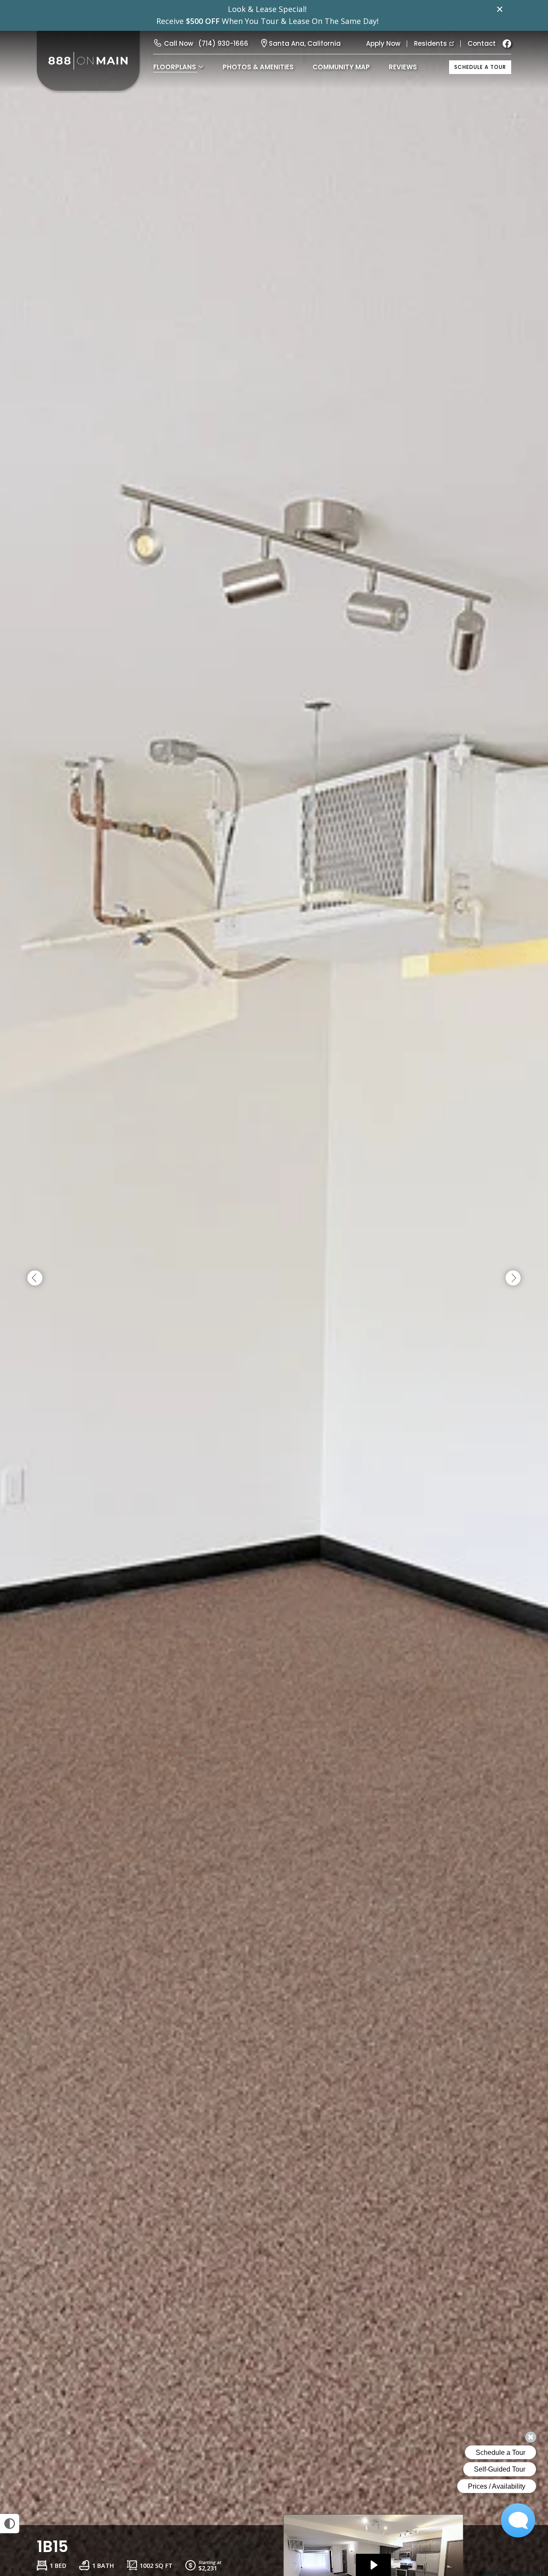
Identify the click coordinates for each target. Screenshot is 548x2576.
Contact (482, 43)
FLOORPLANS (175, 67)
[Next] (513, 1278)
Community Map (341, 67)
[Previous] (35, 1278)
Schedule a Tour (480, 67)
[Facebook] (507, 44)
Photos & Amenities (258, 67)
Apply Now (383, 43)
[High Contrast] (10, 2524)
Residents (430, 43)
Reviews (403, 67)
